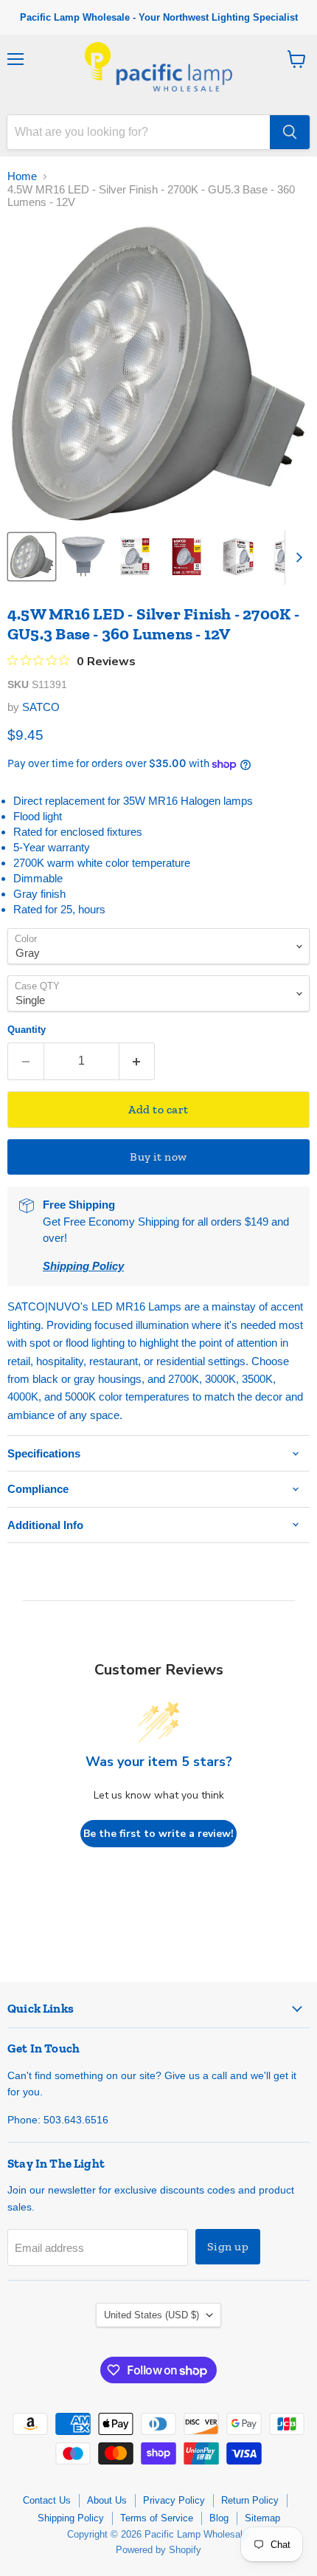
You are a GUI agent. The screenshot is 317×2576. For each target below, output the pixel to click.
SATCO (41, 707)
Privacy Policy (174, 2500)
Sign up (228, 2246)
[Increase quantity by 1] (137, 1061)
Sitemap (262, 2518)
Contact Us (47, 2500)
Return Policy (250, 2500)
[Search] (290, 132)
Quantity (27, 1030)
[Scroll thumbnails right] (296, 557)
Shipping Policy (71, 2518)
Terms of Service (157, 2518)
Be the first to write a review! (158, 1834)
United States (151, 2315)
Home (22, 176)
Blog (219, 2518)
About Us (107, 2500)
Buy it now (158, 1157)
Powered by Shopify (158, 2550)
